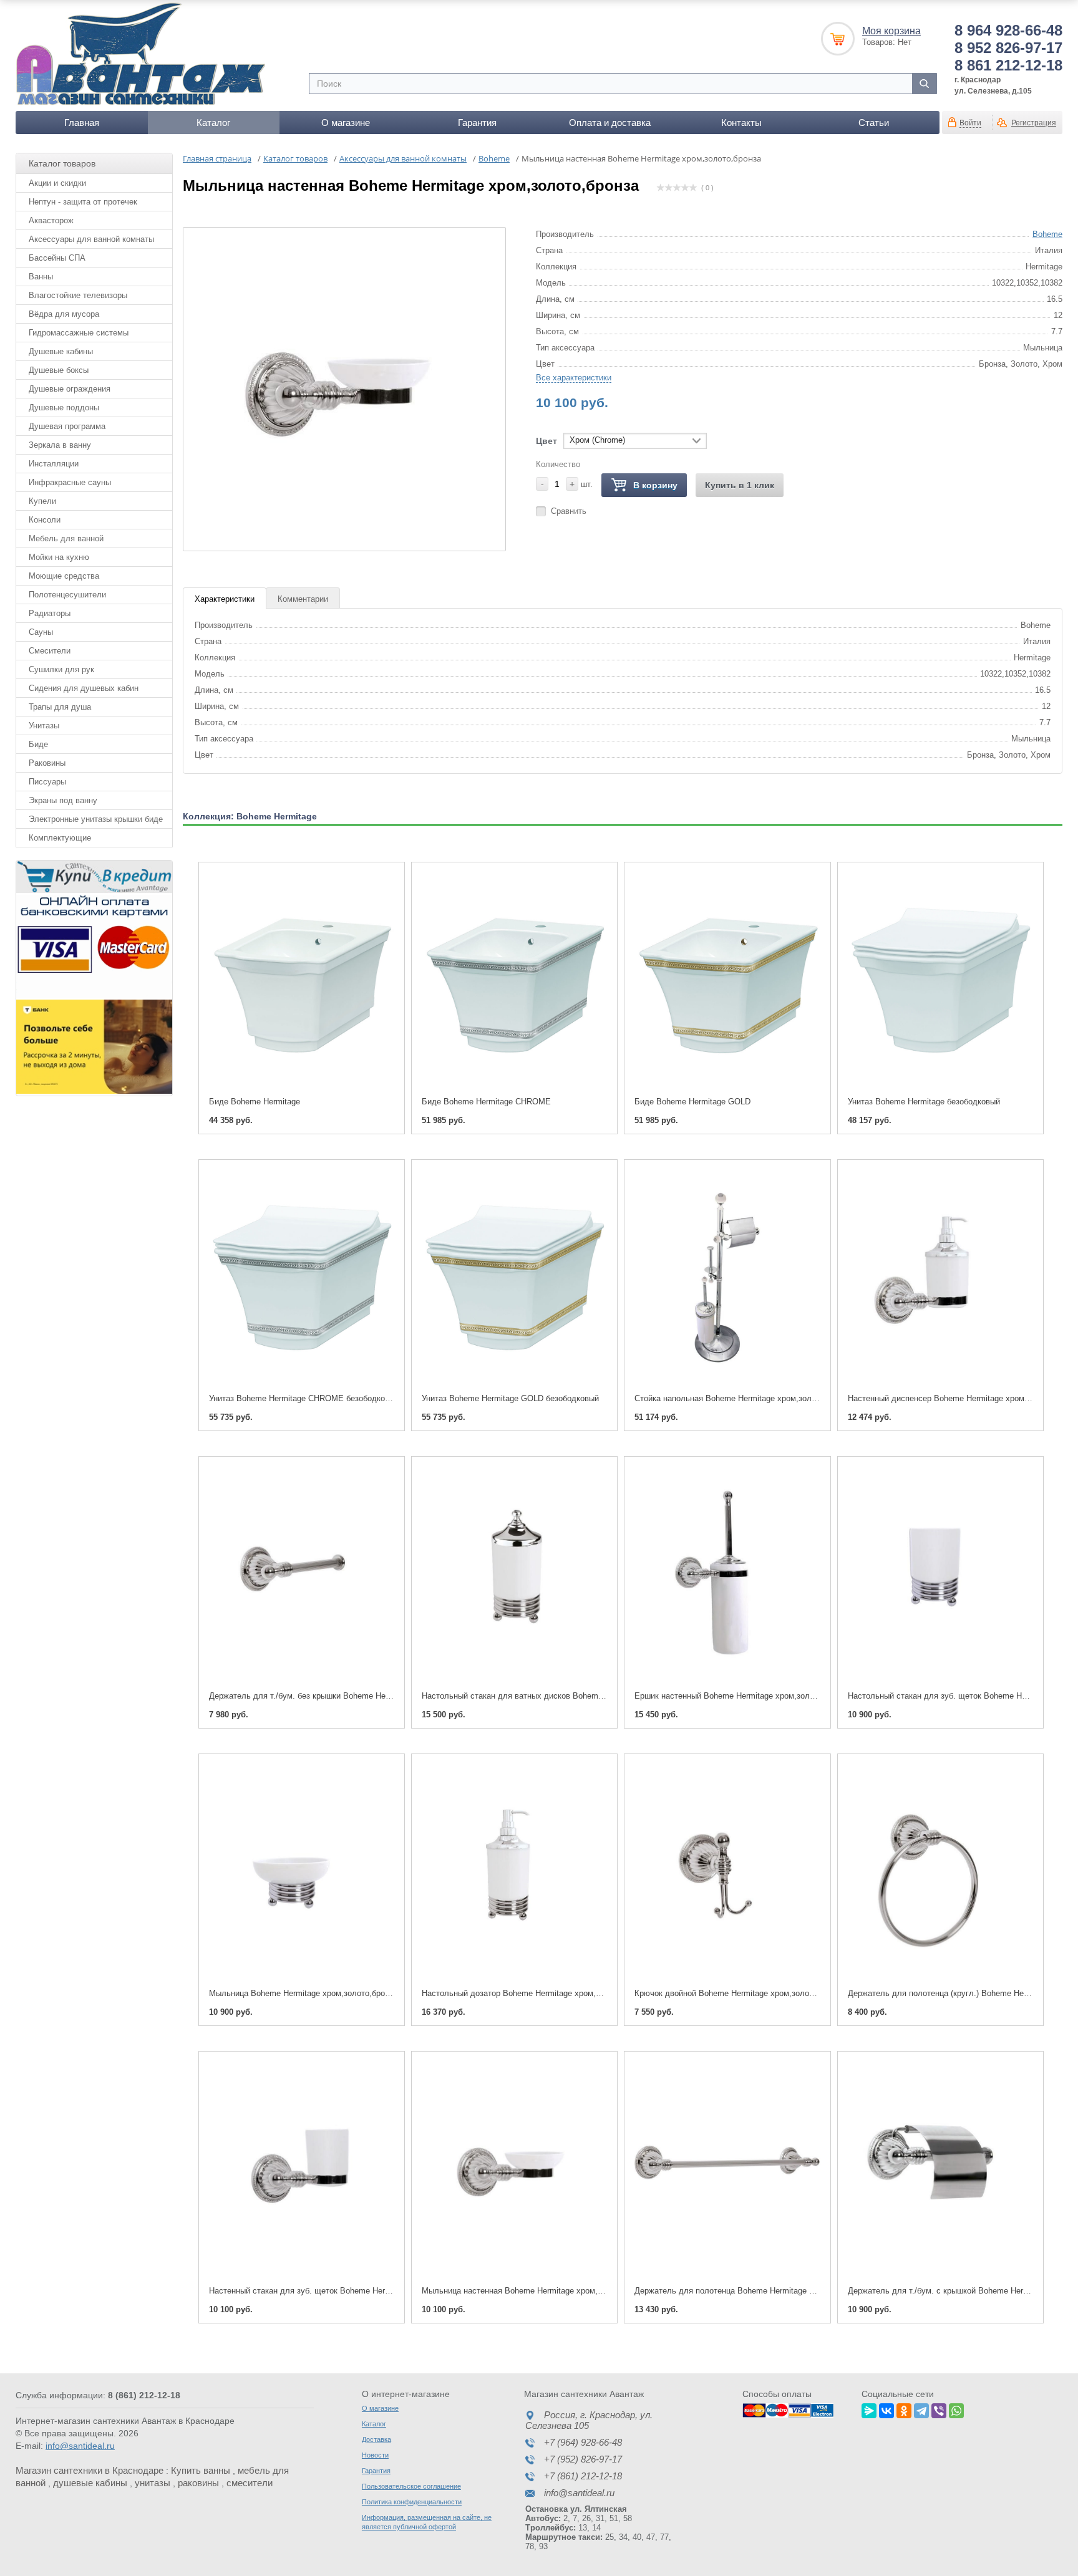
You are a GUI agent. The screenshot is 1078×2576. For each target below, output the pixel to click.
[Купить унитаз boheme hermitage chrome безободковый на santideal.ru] (302, 1277)
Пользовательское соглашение (411, 2486)
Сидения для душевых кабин (84, 688)
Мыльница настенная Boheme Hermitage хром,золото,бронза (537, 2291)
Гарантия (477, 123)
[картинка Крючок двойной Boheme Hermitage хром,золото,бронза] (727, 1872)
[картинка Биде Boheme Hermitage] (302, 980)
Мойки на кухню (59, 557)
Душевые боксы (59, 370)
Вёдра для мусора (64, 314)
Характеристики (225, 599)
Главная (82, 123)
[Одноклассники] (904, 2409)
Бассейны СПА (57, 258)
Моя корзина (891, 31)
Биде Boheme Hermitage (255, 1102)
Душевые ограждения (70, 389)
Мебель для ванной (66, 538)
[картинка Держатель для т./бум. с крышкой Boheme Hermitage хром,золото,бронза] (940, 2169)
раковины (198, 2483)
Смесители (50, 651)
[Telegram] (921, 2409)
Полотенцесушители (67, 595)
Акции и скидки (57, 183)
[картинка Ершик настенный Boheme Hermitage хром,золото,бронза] (727, 1574)
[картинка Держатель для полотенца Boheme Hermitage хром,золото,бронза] (727, 2169)
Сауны (41, 632)
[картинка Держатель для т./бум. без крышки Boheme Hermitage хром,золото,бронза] (302, 1574)
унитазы (153, 2483)
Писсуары (47, 782)
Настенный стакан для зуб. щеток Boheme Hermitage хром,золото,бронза (348, 2291)
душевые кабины (90, 2483)
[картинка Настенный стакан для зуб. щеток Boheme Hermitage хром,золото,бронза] (302, 2169)
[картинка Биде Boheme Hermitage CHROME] (514, 980)
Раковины (47, 763)
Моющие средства (64, 576)
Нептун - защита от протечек (83, 202)
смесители (250, 2483)
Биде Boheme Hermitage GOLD (692, 1102)
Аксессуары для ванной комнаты (91, 239)
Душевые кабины (61, 351)
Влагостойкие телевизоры (78, 295)
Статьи (874, 123)
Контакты (741, 123)
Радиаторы (50, 613)
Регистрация (1034, 123)
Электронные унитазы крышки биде (96, 819)
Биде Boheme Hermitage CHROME (486, 1102)
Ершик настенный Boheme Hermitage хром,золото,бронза (742, 1696)
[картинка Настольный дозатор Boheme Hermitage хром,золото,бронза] (514, 1872)
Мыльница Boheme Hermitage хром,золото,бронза (303, 1993)
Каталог (213, 123)
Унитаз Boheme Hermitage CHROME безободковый (304, 1398)
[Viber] (939, 2409)
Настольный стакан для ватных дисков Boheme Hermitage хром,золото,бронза (571, 1696)
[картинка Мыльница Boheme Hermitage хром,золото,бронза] (302, 1872)
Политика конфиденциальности (412, 2502)
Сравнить (569, 511)
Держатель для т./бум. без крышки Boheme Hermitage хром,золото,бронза (349, 1696)
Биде (38, 744)
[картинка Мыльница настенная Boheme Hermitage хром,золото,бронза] (514, 2169)
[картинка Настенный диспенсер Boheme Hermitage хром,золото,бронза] (940, 1277)
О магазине (346, 123)
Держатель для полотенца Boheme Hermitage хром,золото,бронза (759, 2291)
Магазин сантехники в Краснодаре (90, 2470)
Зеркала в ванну (60, 445)
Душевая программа (67, 426)
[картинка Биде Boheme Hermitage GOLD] (727, 980)
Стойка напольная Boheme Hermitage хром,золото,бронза (743, 1398)
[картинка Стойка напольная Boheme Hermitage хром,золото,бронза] (727, 1277)
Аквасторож (51, 220)
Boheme (1047, 234)
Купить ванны (201, 2470)
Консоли (45, 520)
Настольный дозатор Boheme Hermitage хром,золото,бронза (536, 1993)
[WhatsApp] (956, 2409)
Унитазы (44, 726)
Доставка (376, 2439)
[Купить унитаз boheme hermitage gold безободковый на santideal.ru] (514, 1277)
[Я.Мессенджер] (869, 2409)
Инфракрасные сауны (70, 482)
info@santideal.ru (80, 2446)
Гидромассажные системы (79, 333)
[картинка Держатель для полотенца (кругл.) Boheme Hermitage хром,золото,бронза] (940, 1872)
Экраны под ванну (63, 800)
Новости (375, 2455)
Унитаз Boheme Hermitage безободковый (924, 1102)
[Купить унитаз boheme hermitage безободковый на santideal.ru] (940, 980)
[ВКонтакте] (886, 2409)
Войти (970, 123)
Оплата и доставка (610, 123)
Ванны (41, 277)
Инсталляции (54, 464)
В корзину (655, 485)
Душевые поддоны (64, 408)
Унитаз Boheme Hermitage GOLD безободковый (510, 1398)
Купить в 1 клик (740, 485)
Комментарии (303, 599)
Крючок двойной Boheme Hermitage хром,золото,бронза (740, 1993)
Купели (42, 501)
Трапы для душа (60, 707)
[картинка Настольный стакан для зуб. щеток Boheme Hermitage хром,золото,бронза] (940, 1574)
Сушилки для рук (61, 669)
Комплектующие (60, 838)
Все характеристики (574, 378)
